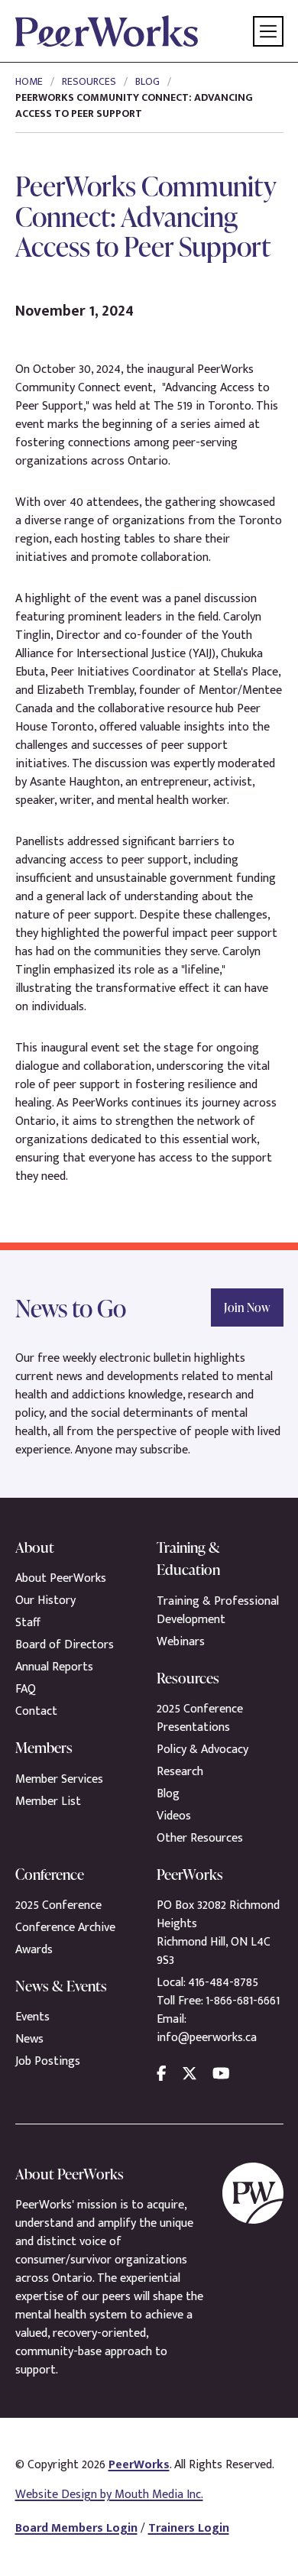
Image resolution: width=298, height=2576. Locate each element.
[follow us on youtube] (221, 2074)
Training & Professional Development (218, 1610)
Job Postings (48, 2061)
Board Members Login (76, 2528)
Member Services (59, 1779)
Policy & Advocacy (202, 1750)
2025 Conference (58, 1905)
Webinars (181, 1642)
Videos (174, 1816)
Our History (45, 1601)
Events (32, 2017)
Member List (48, 1802)
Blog (147, 81)
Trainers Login (189, 2528)
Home (29, 81)
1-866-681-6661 (243, 2001)
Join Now (247, 1307)
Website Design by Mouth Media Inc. (109, 2495)
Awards (34, 1950)
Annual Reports (54, 1667)
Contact (36, 1711)
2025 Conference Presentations (200, 1718)
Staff (28, 1623)
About (35, 1547)
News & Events (61, 1986)
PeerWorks (139, 2465)
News (29, 2039)
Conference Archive (65, 1928)
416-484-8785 (223, 1983)
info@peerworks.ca (207, 2038)
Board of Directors (65, 1645)
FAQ (26, 1689)
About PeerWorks (61, 1578)
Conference (50, 1874)
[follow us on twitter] (189, 2074)
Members (44, 1747)
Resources (89, 81)
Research (180, 1772)
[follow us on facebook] (162, 2074)
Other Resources (200, 1838)
